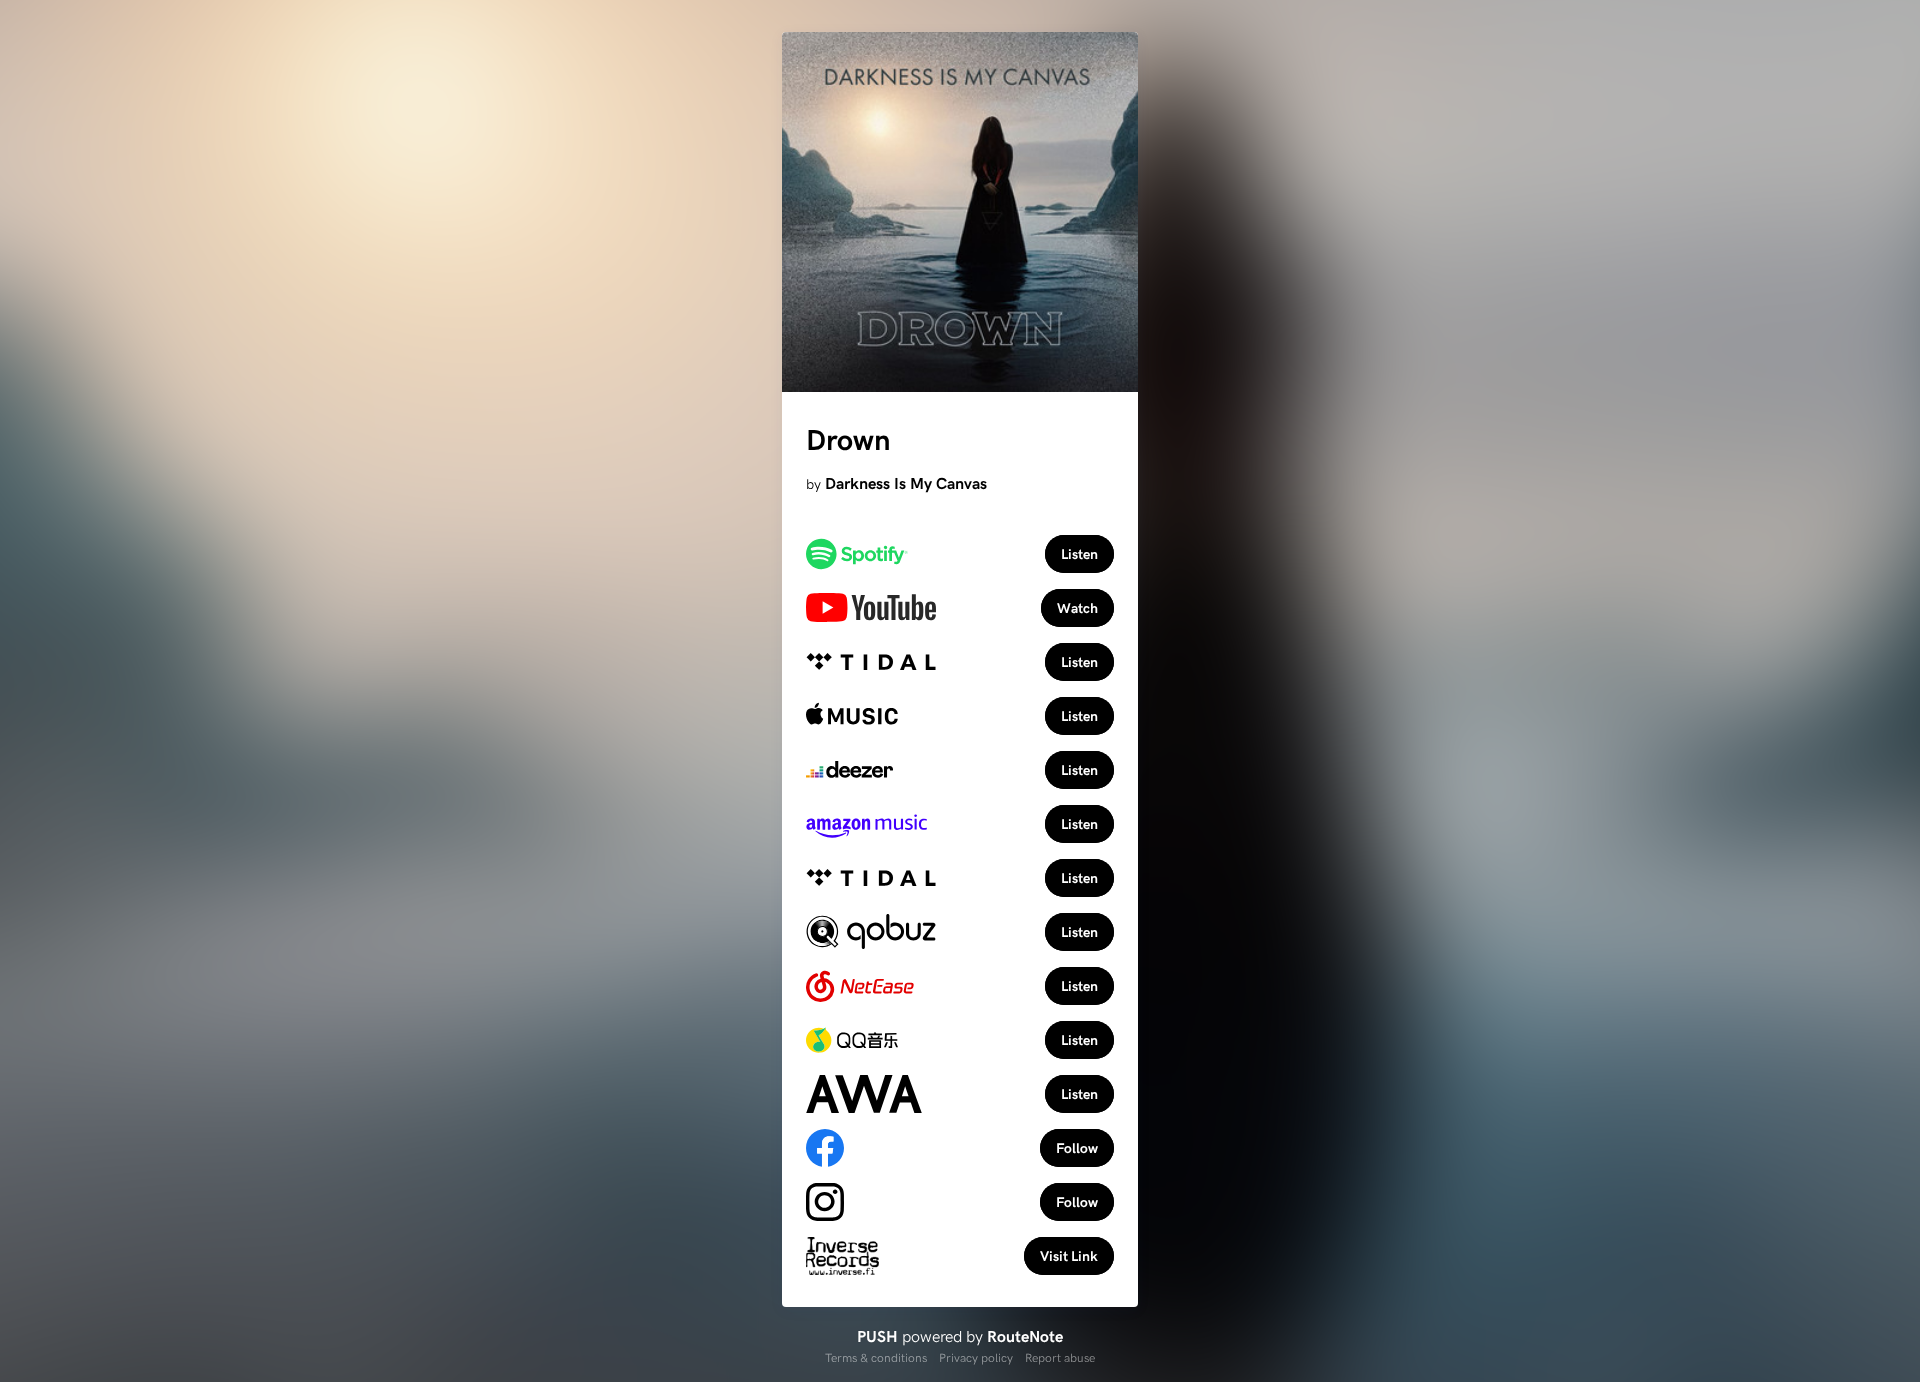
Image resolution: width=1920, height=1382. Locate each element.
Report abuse (1060, 1357)
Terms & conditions (876, 1357)
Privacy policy (976, 1357)
